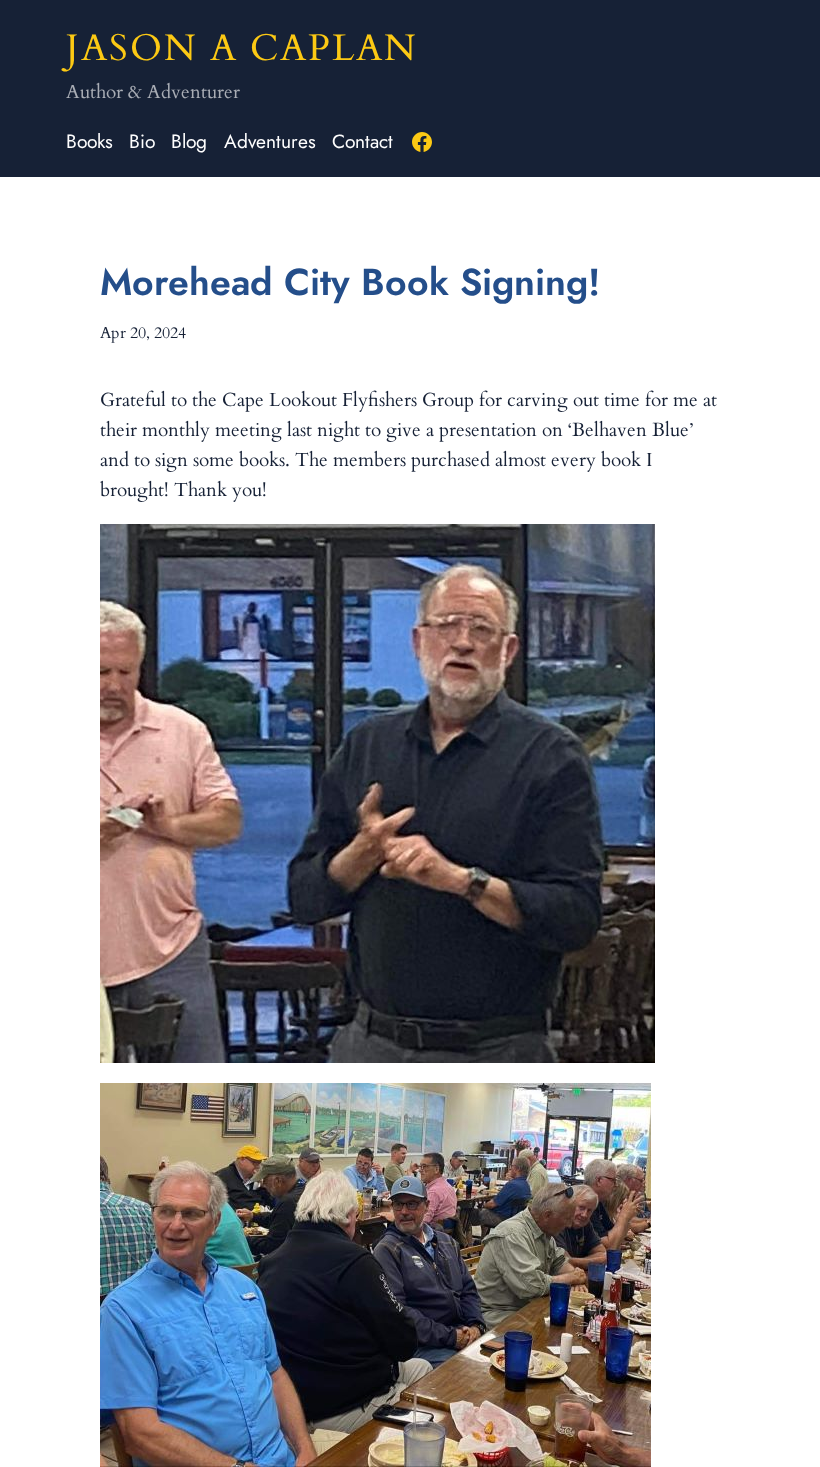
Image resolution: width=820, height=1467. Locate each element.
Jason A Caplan (242, 48)
